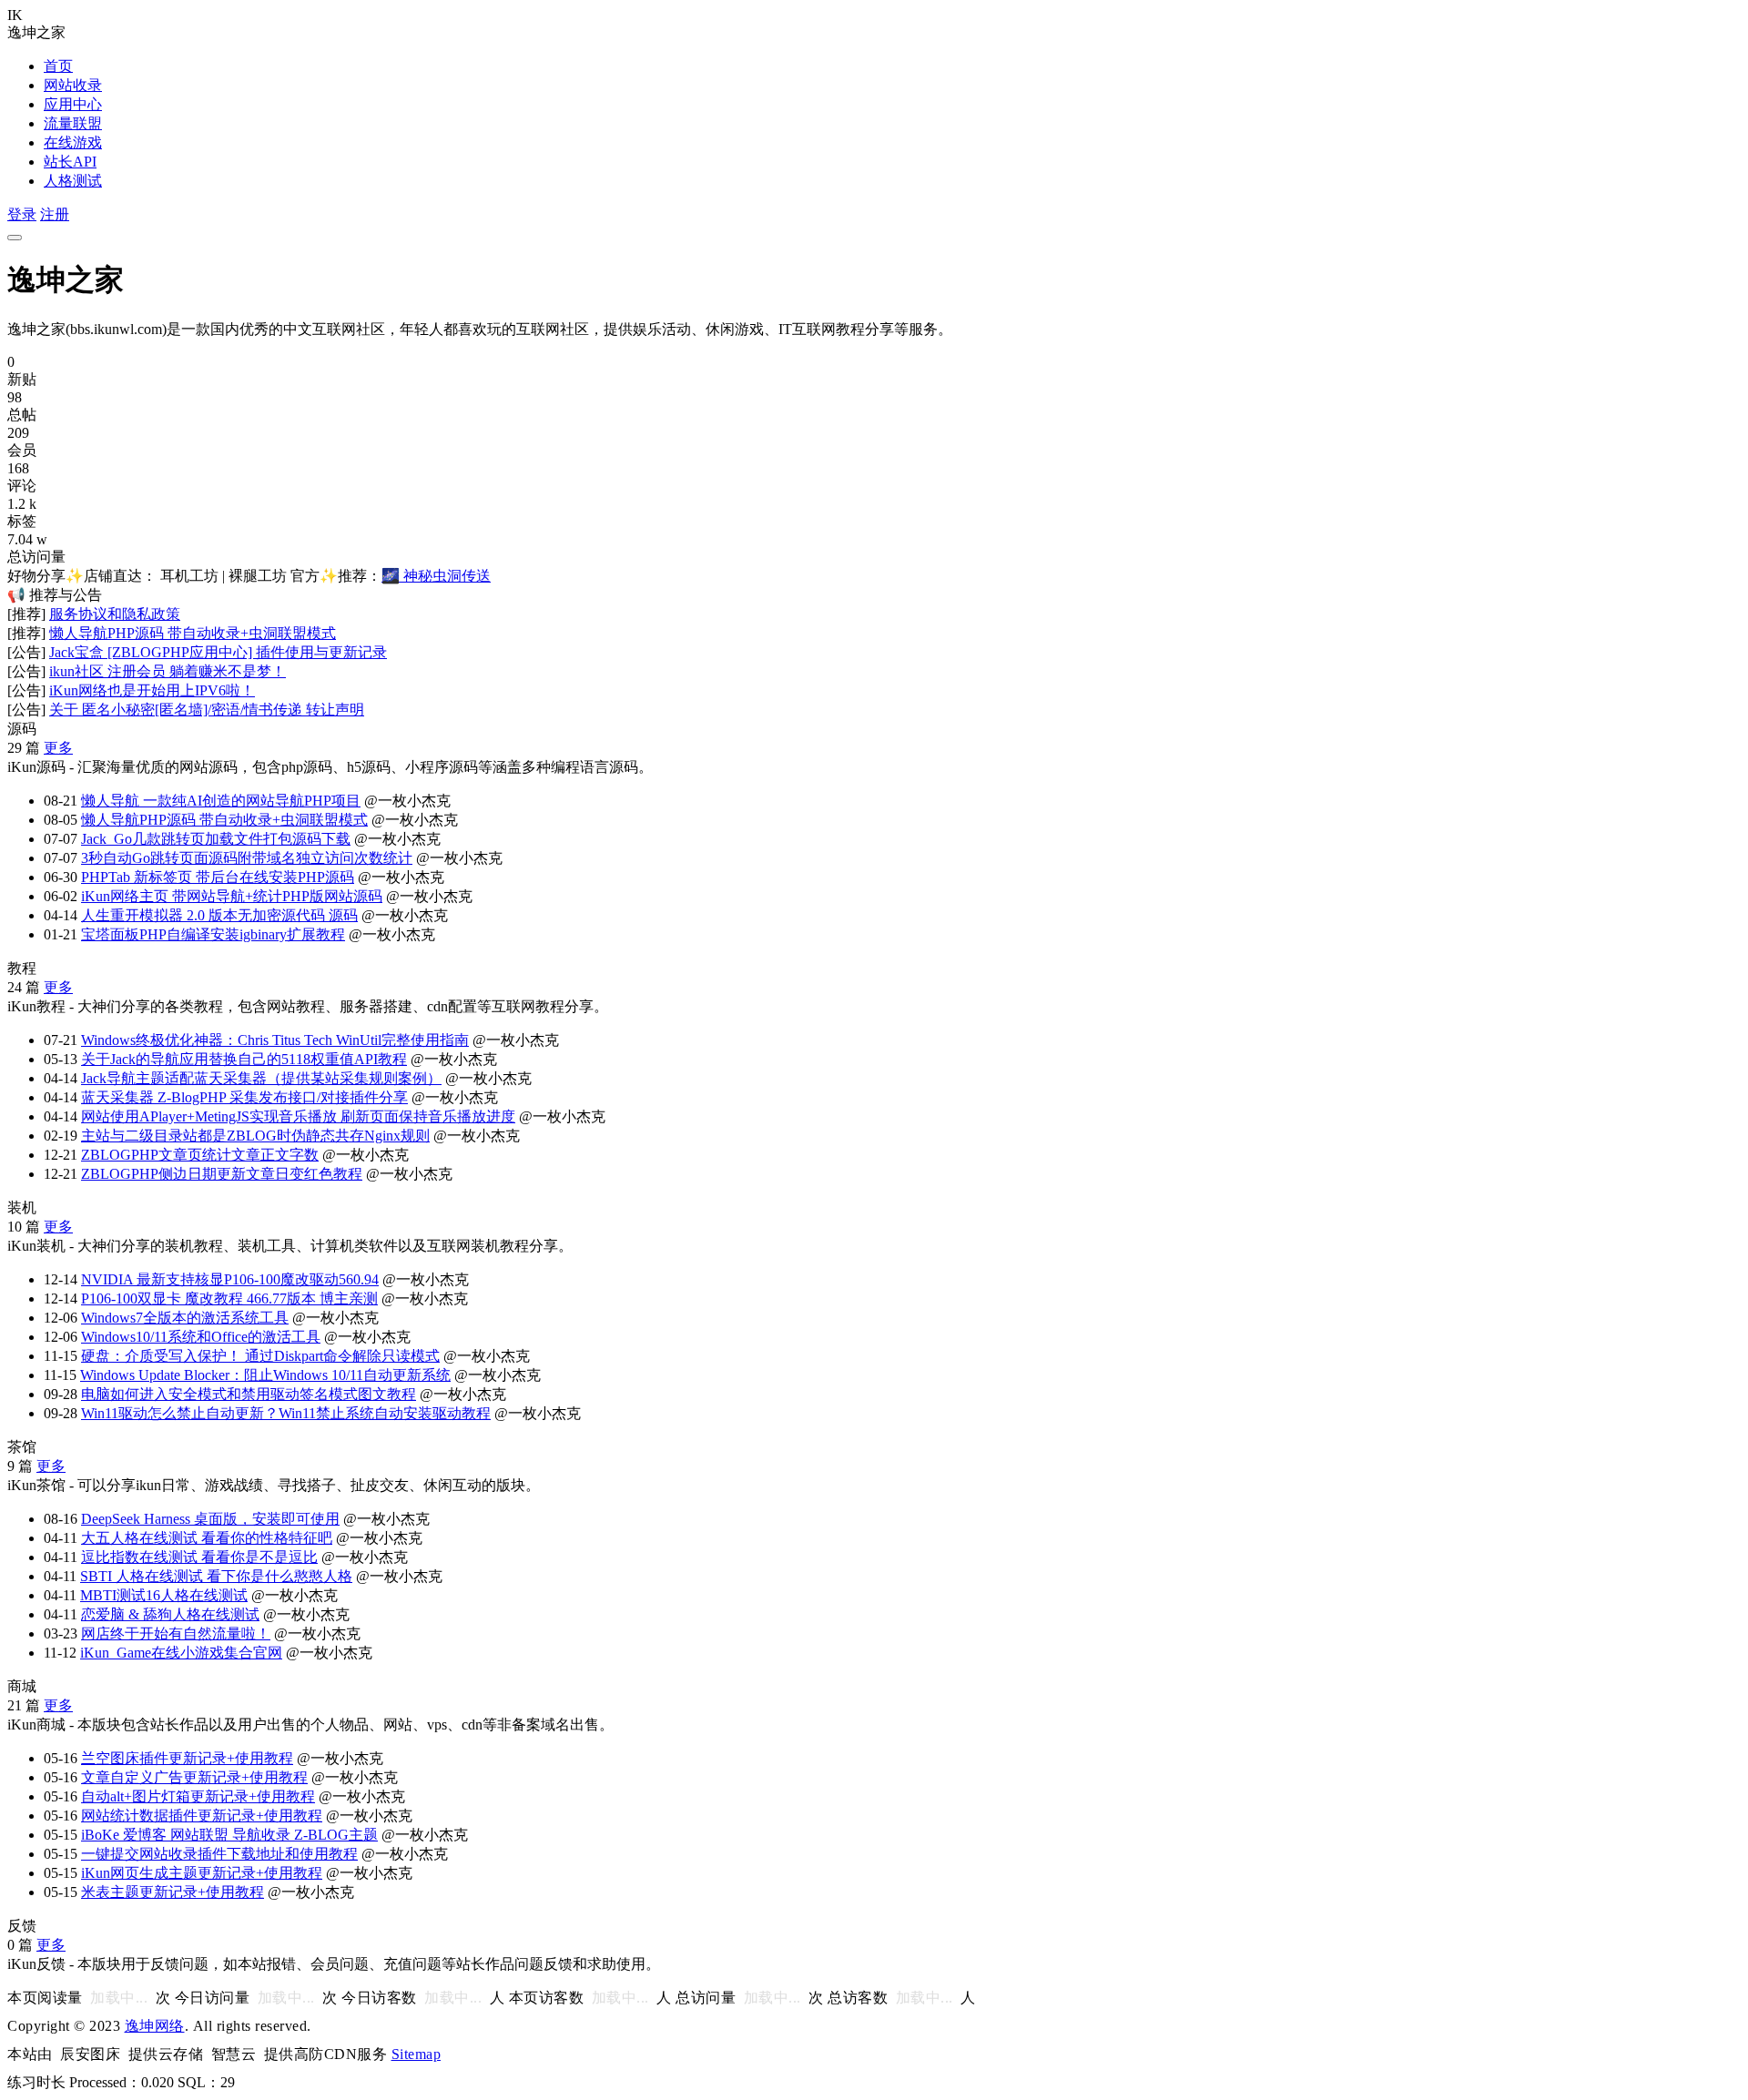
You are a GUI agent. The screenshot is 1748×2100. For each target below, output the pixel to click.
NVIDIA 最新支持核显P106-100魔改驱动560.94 (230, 1279)
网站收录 (73, 85)
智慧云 (234, 2054)
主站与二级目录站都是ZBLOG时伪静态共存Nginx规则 (255, 1136)
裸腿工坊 (258, 576)
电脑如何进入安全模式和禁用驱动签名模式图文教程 (249, 1394)
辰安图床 (90, 2054)
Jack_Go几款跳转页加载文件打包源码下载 (216, 839)
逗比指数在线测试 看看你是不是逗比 (199, 1557)
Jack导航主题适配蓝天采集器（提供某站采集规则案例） (261, 1078)
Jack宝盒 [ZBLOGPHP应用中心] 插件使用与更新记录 (218, 652)
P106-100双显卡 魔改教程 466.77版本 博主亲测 (229, 1299)
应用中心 (73, 104)
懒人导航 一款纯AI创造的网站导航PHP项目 (221, 801)
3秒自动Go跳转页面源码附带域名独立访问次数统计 (247, 858)
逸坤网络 (155, 2026)
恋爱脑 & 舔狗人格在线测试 (170, 1614)
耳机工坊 (189, 576)
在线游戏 (73, 142)
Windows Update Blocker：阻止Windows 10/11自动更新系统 (265, 1375)
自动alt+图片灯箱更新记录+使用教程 (198, 1796)
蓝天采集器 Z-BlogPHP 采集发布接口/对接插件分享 (244, 1097)
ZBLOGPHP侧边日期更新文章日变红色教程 (222, 1174)
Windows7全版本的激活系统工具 (185, 1318)
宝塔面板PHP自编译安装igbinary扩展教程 (213, 934)
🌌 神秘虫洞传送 (436, 576)
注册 (55, 214)
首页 (58, 66)
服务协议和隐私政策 (115, 614)
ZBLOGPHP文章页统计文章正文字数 (200, 1155)
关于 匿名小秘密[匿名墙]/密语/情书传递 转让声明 (207, 710)
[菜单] (15, 238)
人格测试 (73, 181)
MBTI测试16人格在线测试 (164, 1595)
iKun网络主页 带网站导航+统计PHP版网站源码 (232, 896)
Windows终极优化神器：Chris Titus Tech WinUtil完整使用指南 (275, 1040)
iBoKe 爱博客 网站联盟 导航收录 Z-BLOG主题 (229, 1835)
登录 (22, 214)
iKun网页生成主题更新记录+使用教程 (202, 1873)
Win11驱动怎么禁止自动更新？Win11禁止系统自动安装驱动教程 (286, 1413)
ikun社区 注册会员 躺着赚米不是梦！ (168, 671)
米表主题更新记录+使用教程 (173, 1892)
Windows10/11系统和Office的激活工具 (201, 1337)
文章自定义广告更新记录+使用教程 (194, 1777)
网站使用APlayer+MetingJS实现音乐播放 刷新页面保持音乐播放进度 (298, 1116)
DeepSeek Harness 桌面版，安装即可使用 (210, 1519)
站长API (70, 162)
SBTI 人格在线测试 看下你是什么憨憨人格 (216, 1576)
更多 (58, 748)
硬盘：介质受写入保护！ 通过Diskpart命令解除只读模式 (260, 1356)
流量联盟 (73, 123)
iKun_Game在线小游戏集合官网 (181, 1653)
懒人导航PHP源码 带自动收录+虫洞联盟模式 (193, 633)
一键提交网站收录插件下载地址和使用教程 (219, 1854)
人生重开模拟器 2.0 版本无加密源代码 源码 (219, 915)
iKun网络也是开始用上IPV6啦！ (152, 690)
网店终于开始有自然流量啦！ (176, 1633)
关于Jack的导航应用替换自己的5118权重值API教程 (244, 1059)
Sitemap (417, 2054)
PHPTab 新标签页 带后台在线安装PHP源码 (218, 877)
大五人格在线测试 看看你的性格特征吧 (207, 1538)
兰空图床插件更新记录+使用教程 (187, 1758)
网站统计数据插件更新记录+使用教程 (202, 1816)
